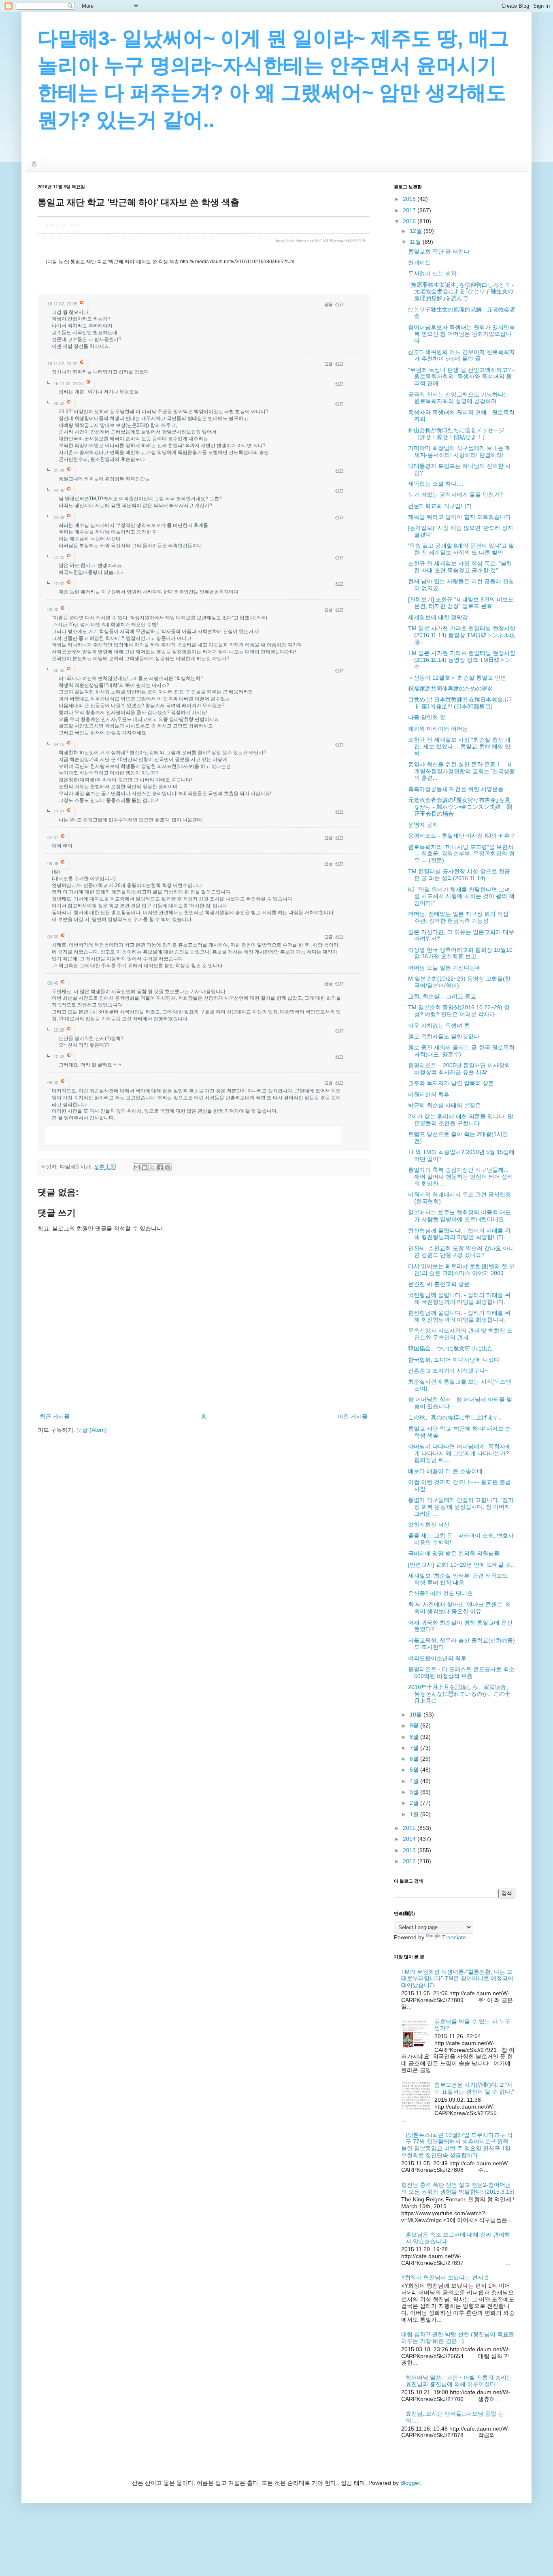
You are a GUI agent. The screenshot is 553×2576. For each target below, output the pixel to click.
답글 (328, 304)
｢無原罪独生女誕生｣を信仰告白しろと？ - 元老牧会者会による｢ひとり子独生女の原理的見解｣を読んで (461, 292)
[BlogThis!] (145, 1167)
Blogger (410, 2483)
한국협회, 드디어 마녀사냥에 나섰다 (454, 1360)
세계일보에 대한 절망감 (438, 617)
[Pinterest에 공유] (168, 1167)
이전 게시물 (353, 1416)
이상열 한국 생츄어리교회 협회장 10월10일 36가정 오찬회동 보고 (460, 953)
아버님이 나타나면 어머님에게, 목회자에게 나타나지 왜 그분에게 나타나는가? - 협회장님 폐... (460, 1453)
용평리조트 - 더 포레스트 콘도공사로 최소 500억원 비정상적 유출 (461, 1673)
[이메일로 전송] (137, 1167)
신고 (339, 304)
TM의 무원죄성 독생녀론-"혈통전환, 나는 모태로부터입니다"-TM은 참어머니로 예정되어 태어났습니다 (457, 1979)
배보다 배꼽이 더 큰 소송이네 (445, 1471)
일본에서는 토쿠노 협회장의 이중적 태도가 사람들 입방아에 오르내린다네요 (459, 1216)
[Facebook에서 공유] (160, 1167)
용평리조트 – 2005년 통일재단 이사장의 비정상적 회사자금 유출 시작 (459, 1069)
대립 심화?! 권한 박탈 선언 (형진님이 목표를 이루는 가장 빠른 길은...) (458, 2338)
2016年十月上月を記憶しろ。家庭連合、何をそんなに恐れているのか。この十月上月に (460, 1694)
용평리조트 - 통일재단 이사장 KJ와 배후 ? (461, 836)
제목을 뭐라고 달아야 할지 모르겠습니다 (459, 517)
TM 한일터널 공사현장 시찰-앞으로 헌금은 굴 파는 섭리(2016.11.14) (459, 875)
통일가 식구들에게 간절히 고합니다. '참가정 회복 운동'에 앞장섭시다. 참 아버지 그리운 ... (461, 1507)
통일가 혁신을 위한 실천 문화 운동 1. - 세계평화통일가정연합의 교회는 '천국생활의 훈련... (462, 771)
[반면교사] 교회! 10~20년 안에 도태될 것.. (461, 1565)
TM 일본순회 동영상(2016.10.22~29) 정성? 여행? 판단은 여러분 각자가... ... (459, 1011)
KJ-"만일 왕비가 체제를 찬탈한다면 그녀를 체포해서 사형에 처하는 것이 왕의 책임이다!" (461, 896)
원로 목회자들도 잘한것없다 (444, 1036)
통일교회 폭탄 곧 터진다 (439, 252)
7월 (415, 1748)
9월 (415, 1725)
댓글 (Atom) (92, 1430)
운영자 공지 (423, 825)
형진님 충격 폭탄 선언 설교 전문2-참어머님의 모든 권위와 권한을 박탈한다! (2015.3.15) (458, 2188)
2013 (410, 1850)
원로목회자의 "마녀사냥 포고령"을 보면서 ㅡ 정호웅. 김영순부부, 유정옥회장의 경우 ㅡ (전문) (461, 854)
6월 (415, 1759)
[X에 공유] (152, 1167)
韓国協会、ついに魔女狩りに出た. (451, 1348)
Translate (454, 1937)
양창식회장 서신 (429, 1525)
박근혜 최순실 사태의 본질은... (447, 1105)
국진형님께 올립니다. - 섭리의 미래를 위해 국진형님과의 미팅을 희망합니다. (459, 1298)
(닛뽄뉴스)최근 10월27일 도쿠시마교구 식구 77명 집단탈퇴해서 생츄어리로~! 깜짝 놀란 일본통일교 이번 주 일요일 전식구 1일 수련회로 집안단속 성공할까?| (457, 2145)
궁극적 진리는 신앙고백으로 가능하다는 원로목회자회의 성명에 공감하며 (459, 398)
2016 (410, 221)
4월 (415, 1781)
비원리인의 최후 (429, 1094)
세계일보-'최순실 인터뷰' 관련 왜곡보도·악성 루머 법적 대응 (459, 1579)
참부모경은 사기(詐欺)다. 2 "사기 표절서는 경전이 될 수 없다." (474, 2088)
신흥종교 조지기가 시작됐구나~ (448, 1371)
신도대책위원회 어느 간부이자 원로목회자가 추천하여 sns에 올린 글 (462, 355)
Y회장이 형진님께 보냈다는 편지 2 (445, 2277)
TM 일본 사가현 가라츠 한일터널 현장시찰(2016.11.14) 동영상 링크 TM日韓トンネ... (462, 660)
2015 (410, 1828)
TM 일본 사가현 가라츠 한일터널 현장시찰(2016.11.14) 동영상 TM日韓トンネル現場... (462, 635)
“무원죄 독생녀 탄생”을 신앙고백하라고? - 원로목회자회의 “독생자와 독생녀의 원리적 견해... (461, 377)
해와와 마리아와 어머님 (438, 729)
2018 (410, 199)
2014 (410, 1839)
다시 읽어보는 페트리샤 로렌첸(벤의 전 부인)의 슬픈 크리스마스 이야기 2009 (461, 1270)
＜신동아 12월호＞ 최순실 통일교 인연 (457, 678)
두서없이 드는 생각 (432, 273)
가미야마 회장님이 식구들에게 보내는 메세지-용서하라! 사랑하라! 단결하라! (459, 451)
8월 (415, 1737)
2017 (410, 210)
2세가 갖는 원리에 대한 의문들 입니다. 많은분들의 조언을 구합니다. (461, 1120)
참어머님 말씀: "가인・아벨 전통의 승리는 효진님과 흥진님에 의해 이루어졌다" (459, 2381)
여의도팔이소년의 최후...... (442, 1658)
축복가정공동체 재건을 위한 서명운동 (456, 789)
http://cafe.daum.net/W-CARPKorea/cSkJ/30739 (320, 241)
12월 (417, 231)
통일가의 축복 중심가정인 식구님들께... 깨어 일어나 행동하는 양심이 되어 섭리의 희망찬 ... (460, 1177)
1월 (415, 1814)
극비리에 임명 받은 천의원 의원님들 (454, 1553)
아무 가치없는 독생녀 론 (439, 1026)
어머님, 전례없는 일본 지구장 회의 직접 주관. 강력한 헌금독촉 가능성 (458, 917)
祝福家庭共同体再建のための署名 (451, 689)
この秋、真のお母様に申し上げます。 (456, 1417)
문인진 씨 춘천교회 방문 (439, 1284)
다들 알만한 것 (427, 717)
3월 (415, 1792)
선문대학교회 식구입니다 (440, 506)
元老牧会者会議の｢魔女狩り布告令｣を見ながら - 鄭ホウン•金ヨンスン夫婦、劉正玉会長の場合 (460, 807)
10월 (417, 1714)
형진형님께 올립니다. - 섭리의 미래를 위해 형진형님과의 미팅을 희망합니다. (459, 1234)
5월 (415, 1770)
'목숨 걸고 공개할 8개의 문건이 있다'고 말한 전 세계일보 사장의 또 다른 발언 (461, 549)
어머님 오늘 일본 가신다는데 (445, 968)
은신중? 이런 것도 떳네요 (440, 1593)
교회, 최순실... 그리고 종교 (442, 996)
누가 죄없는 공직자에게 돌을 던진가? (455, 495)
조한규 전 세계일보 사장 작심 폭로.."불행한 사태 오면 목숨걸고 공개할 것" (460, 567)
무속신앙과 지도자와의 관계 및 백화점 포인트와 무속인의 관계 (460, 1334)
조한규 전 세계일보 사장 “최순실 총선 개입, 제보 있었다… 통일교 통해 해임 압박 (459, 746)
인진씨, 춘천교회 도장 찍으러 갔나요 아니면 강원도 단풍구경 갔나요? (461, 1252)
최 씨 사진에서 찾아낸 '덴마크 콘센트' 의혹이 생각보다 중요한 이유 (459, 1608)
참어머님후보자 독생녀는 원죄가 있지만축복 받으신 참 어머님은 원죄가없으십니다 (462, 334)
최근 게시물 (55, 1416)
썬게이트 (419, 262)
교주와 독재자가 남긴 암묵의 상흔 (451, 1083)
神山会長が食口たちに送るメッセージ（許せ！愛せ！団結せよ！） (456, 434)
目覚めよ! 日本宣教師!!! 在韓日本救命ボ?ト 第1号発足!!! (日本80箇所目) (460, 703)
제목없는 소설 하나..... (436, 484)
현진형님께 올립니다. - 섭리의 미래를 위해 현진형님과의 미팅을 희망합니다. (459, 1316)
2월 (415, 1803)
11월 (416, 242)
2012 (410, 1861)
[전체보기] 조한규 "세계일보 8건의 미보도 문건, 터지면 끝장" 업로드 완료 (461, 603)
